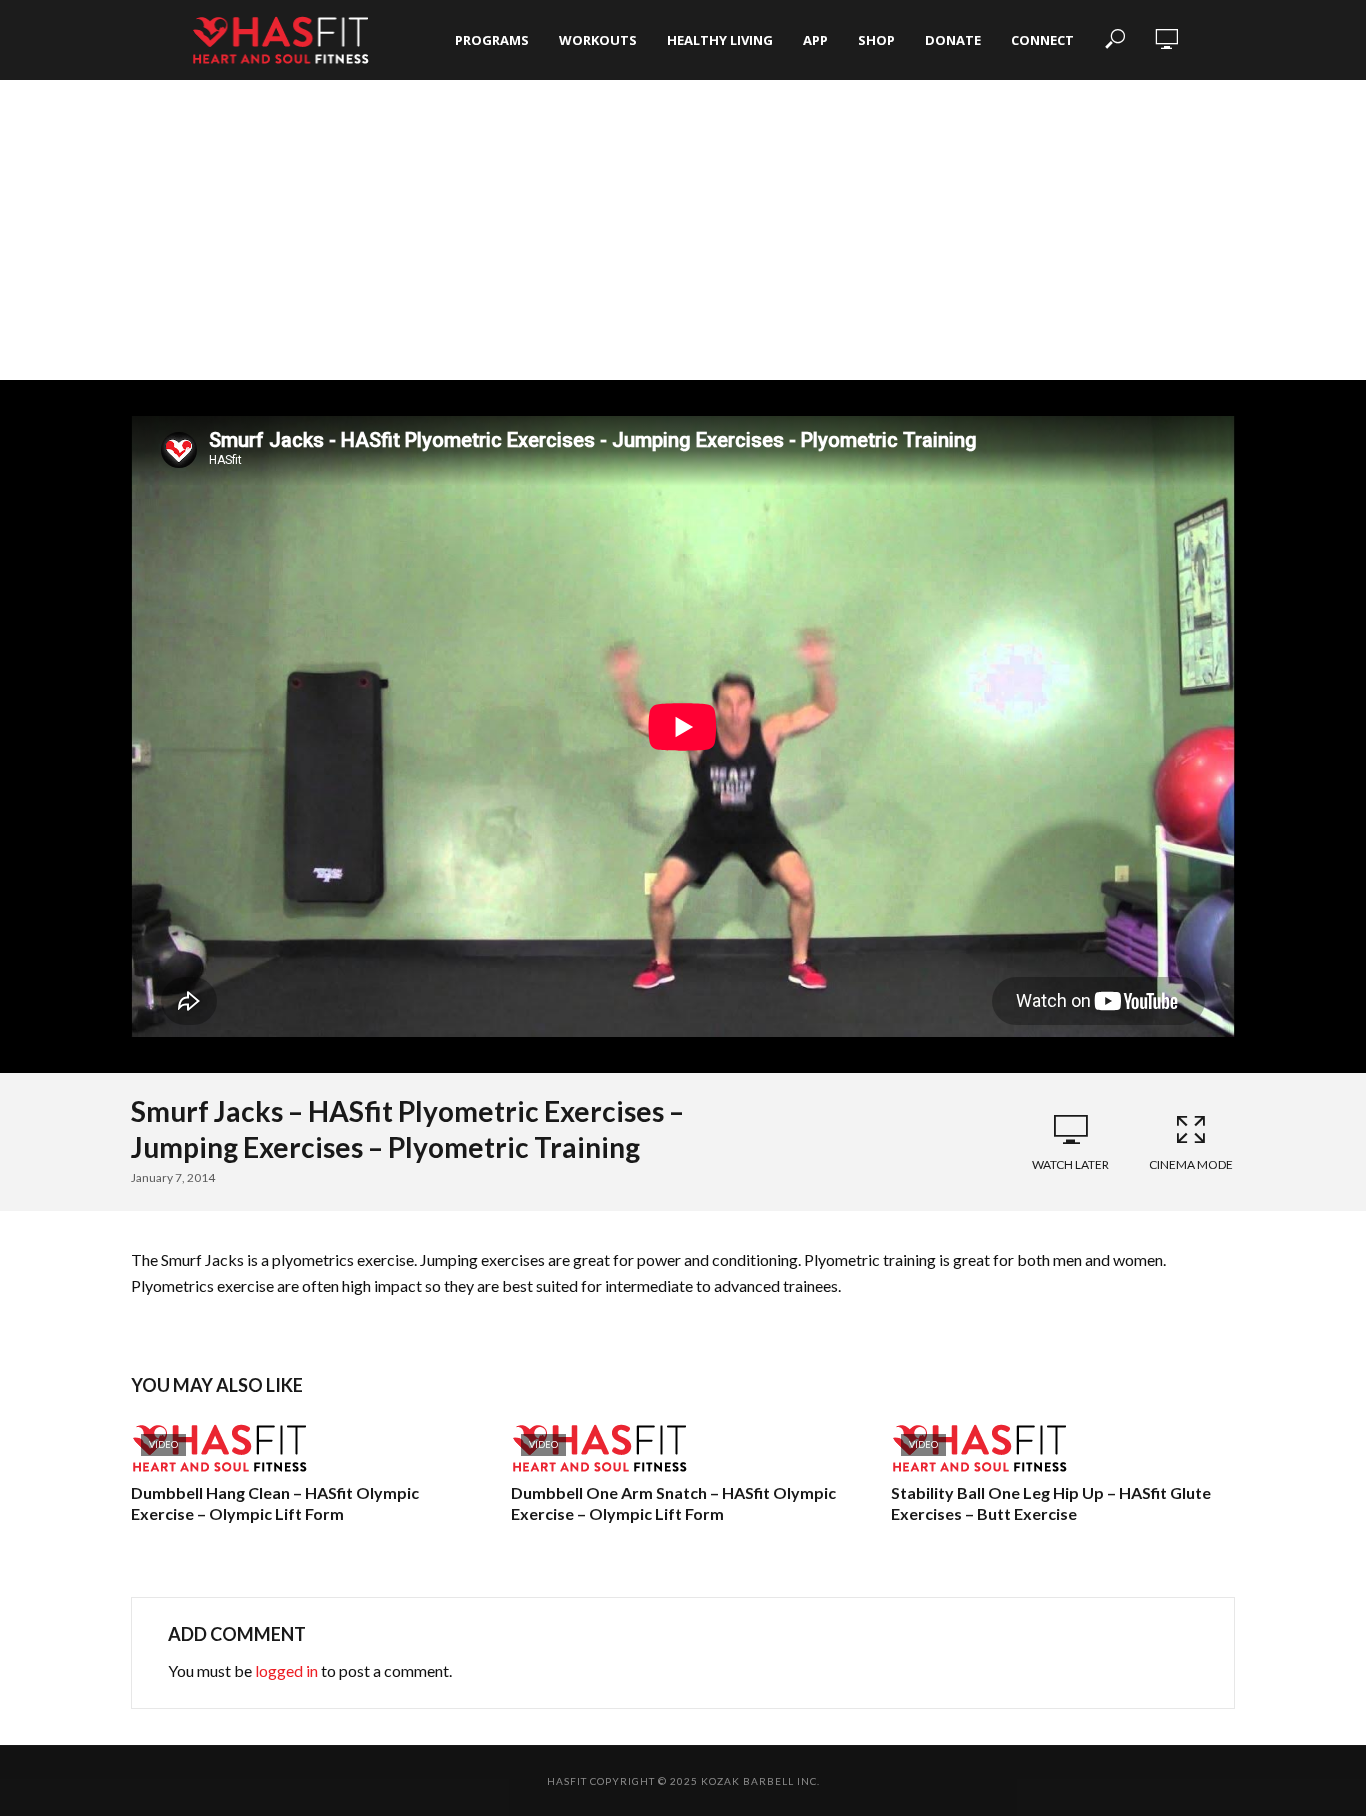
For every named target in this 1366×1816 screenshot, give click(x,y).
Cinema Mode (1191, 1164)
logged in (286, 1670)
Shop (876, 40)
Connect (1042, 40)
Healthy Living (720, 40)
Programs (492, 40)
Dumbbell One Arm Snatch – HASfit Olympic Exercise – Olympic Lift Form (673, 1503)
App (815, 40)
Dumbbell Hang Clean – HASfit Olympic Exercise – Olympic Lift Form (275, 1503)
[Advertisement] (683, 230)
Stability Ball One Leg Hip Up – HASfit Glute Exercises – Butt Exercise (1051, 1503)
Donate (953, 40)
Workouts (598, 40)
